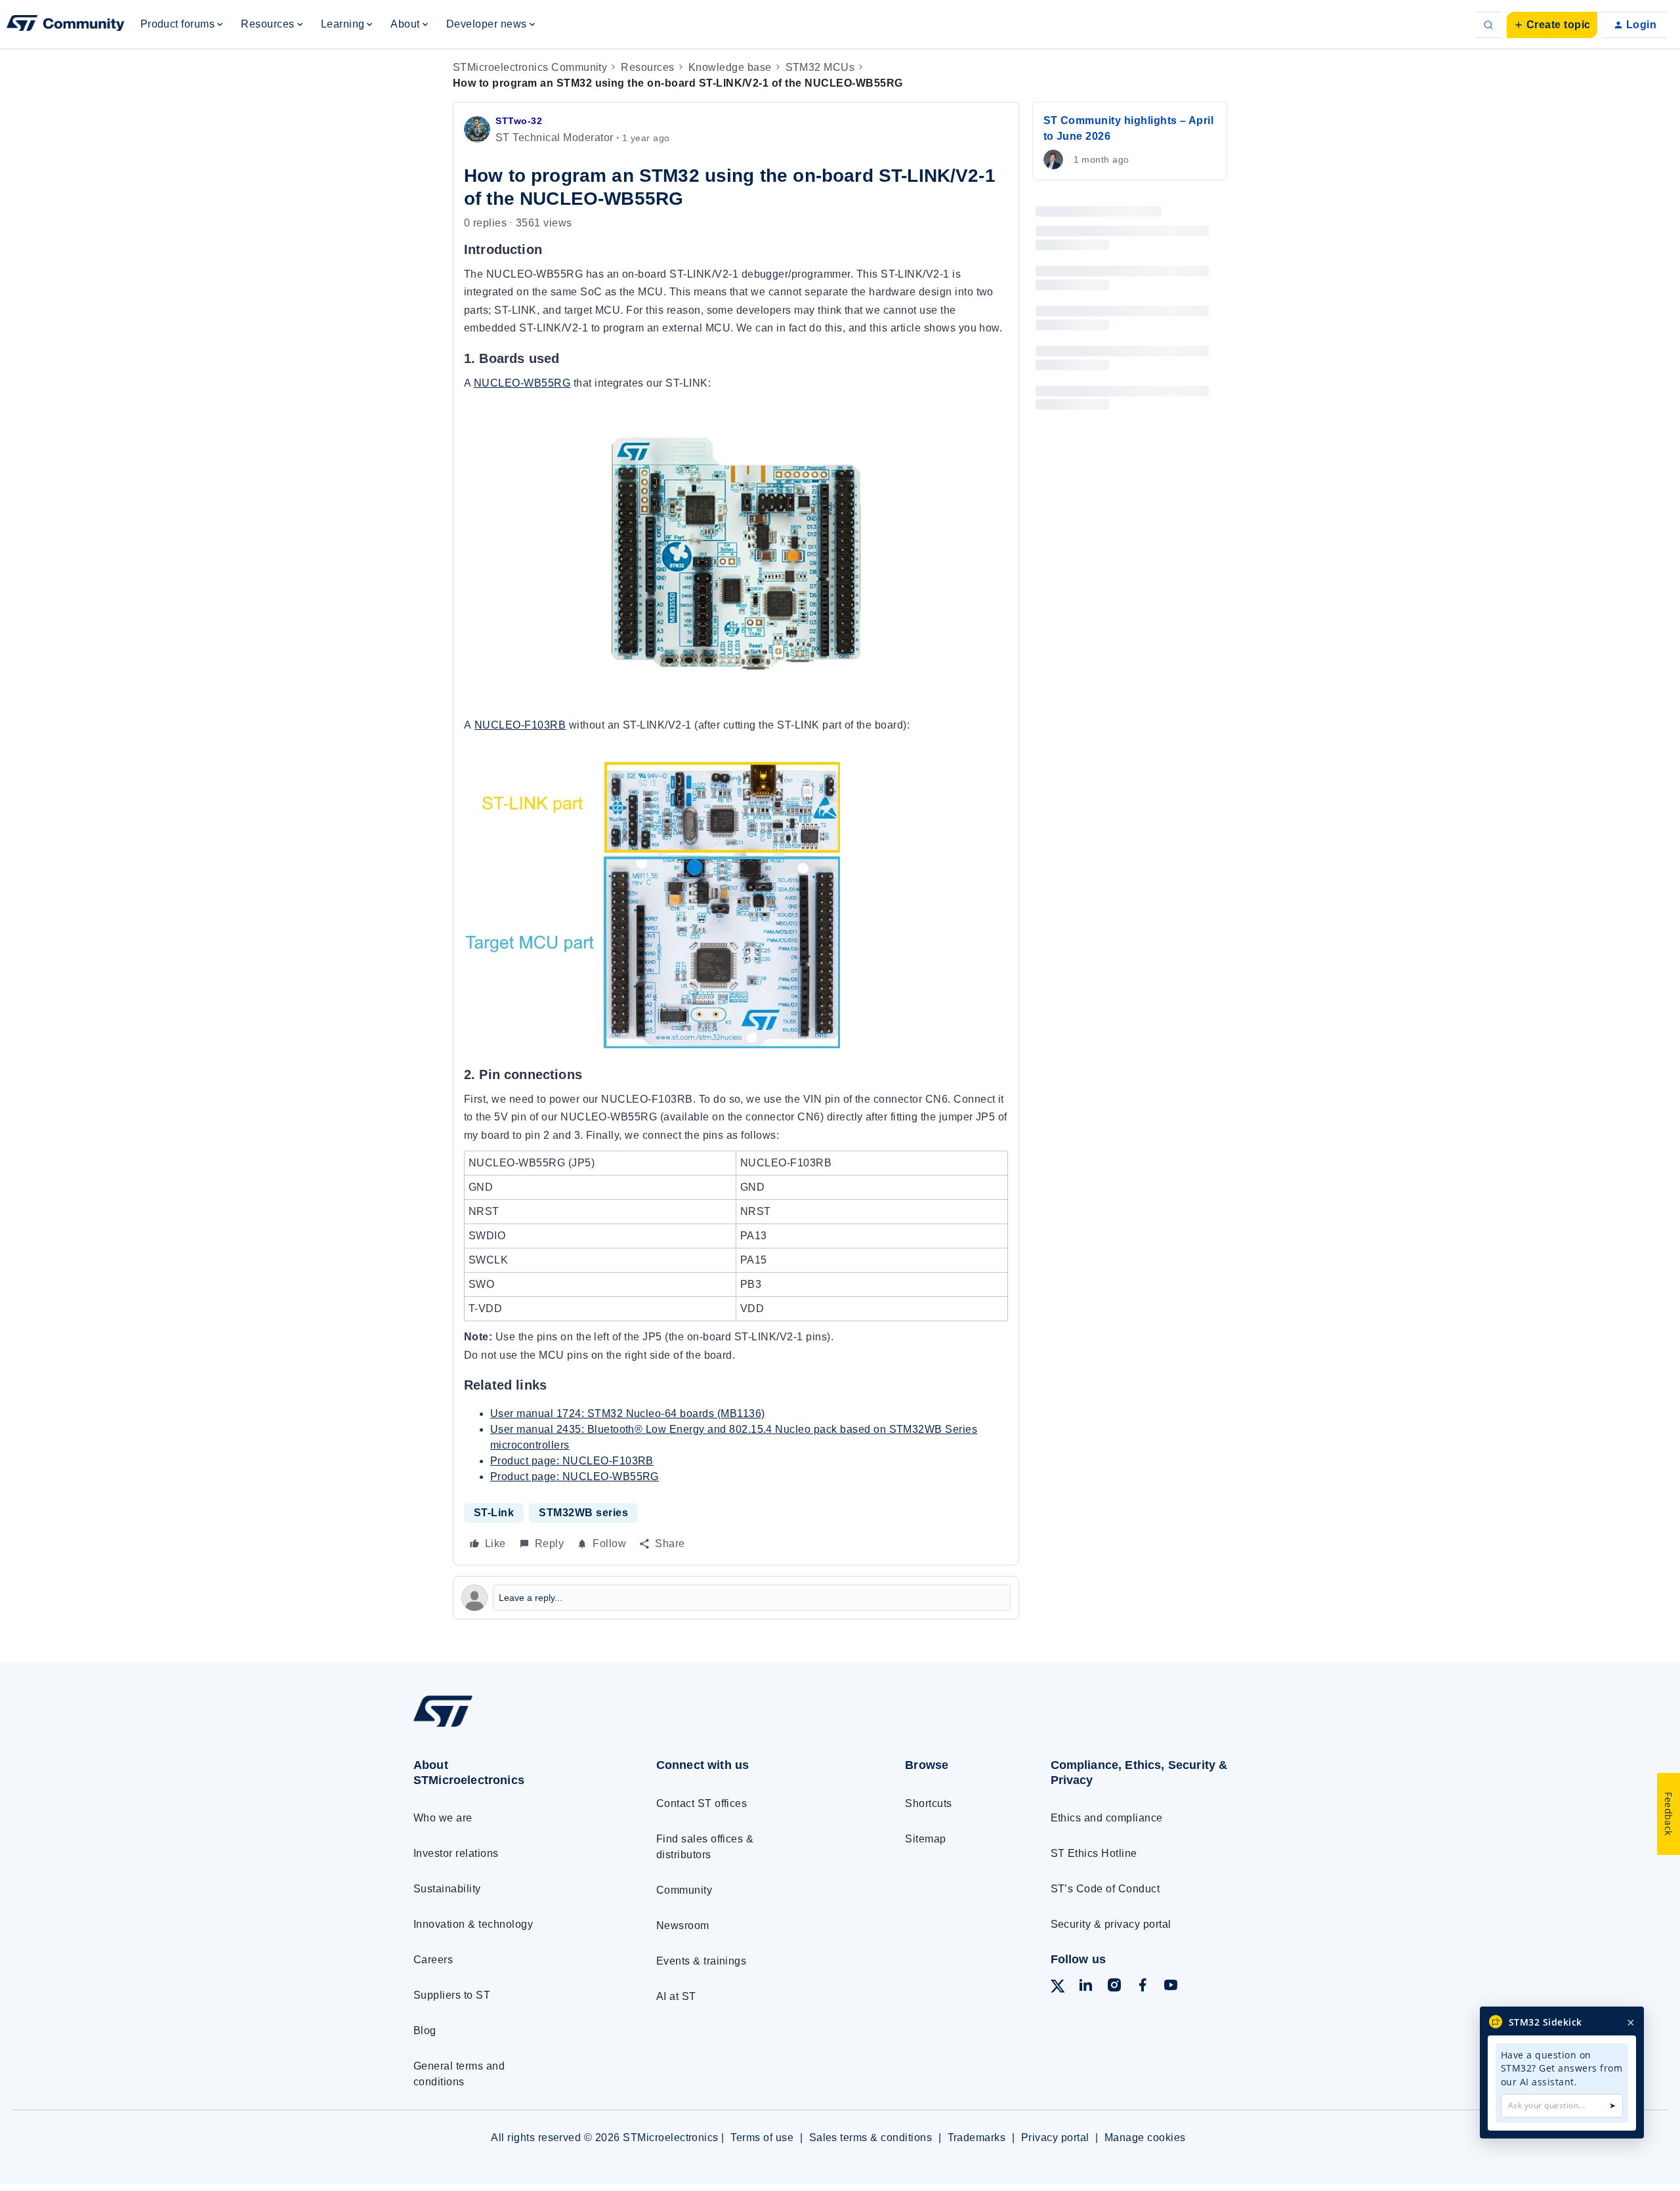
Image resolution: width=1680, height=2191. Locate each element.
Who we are (443, 1818)
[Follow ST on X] (1058, 1989)
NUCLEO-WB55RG (522, 383)
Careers (433, 1960)
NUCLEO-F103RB (520, 725)
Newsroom (683, 1925)
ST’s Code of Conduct (1105, 1889)
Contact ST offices (702, 1803)
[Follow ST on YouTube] (1171, 1987)
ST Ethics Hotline (1094, 1853)
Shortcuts (928, 1803)
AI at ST (676, 1996)
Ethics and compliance (1107, 1818)
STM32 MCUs (820, 67)
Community (684, 1890)
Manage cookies (1145, 2138)
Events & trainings (702, 1961)
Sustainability (447, 1889)
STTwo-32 (519, 121)
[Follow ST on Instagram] (1114, 1987)
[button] (1552, 25)
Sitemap (925, 1839)
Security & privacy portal (1111, 1924)
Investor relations (456, 1853)
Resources (647, 67)
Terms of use (762, 2138)
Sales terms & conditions (871, 2138)
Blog (425, 2031)
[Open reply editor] (736, 1598)
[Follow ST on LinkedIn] (1085, 1987)
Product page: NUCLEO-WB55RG (575, 1477)
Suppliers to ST (452, 1995)
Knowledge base (730, 67)
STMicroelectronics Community (530, 67)
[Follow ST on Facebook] (1143, 1987)
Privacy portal (1055, 2138)
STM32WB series (583, 1513)
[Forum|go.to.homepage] (66, 25)
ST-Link (494, 1513)
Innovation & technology (473, 1924)
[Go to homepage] (510, 1727)
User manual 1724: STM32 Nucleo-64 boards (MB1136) (628, 1414)
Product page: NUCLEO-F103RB (572, 1461)
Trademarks (977, 2138)
